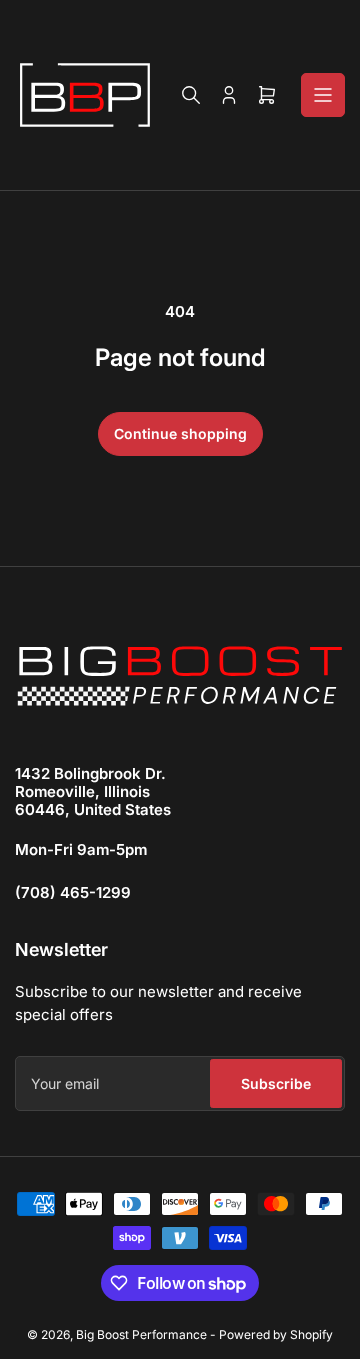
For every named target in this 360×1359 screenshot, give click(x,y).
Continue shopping (180, 433)
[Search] (191, 95)
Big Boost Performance (141, 1334)
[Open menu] (323, 95)
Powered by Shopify (276, 1334)
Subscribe (276, 1083)
